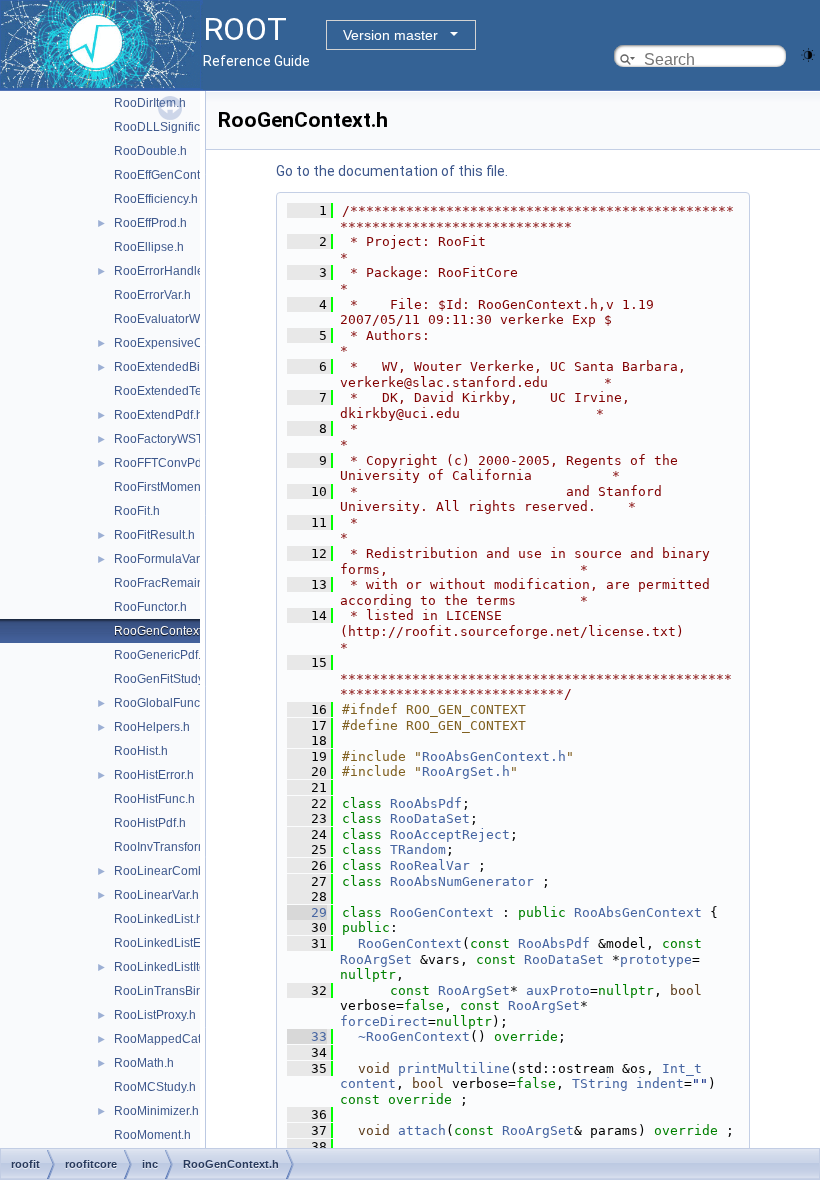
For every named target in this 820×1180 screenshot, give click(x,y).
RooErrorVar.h (152, 295)
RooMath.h (144, 1063)
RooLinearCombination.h (183, 871)
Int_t (682, 1068)
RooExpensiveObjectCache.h (194, 343)
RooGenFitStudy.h (163, 679)
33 (307, 1036)
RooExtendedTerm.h (170, 391)
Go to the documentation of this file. (392, 171)
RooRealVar (430, 865)
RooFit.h (137, 511)
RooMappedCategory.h (177, 1039)
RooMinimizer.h (156, 1111)
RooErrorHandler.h (165, 271)
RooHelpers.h (152, 727)
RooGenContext (442, 912)
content (368, 1083)
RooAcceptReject (450, 834)
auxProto (558, 990)
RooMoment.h (152, 1135)
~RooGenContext (414, 1036)
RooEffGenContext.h (170, 175)
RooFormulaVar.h (161, 559)
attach (422, 1130)
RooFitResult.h (154, 535)
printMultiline (454, 1068)
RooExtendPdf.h (158, 415)
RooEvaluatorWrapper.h (179, 319)
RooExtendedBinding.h (177, 367)
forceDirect (384, 1021)
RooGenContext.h (163, 631)
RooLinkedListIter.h (166, 967)
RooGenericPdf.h (161, 655)
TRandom (418, 849)
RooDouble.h (150, 151)
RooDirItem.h (150, 103)
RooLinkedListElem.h (172, 943)
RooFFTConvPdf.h (164, 463)
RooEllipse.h (149, 247)
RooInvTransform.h (166, 847)
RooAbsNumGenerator (462, 881)
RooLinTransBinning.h (175, 991)
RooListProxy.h (155, 1015)
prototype (656, 959)
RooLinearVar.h (156, 895)
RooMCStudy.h (155, 1087)
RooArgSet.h (466, 771)
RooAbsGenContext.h (494, 756)
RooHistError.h (154, 775)
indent (660, 1083)
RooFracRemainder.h (172, 583)
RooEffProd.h (150, 223)
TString (600, 1083)
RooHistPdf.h (150, 823)
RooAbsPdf (426, 803)
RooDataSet (430, 818)
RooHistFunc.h (154, 799)
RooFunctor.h (150, 607)
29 (307, 912)
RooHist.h (141, 751)
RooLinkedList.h (158, 919)
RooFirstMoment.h (164, 487)
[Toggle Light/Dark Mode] (808, 53)
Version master (390, 35)
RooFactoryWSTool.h (171, 439)
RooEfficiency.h (156, 199)
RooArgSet (376, 959)
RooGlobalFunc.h (162, 703)
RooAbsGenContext (638, 912)
